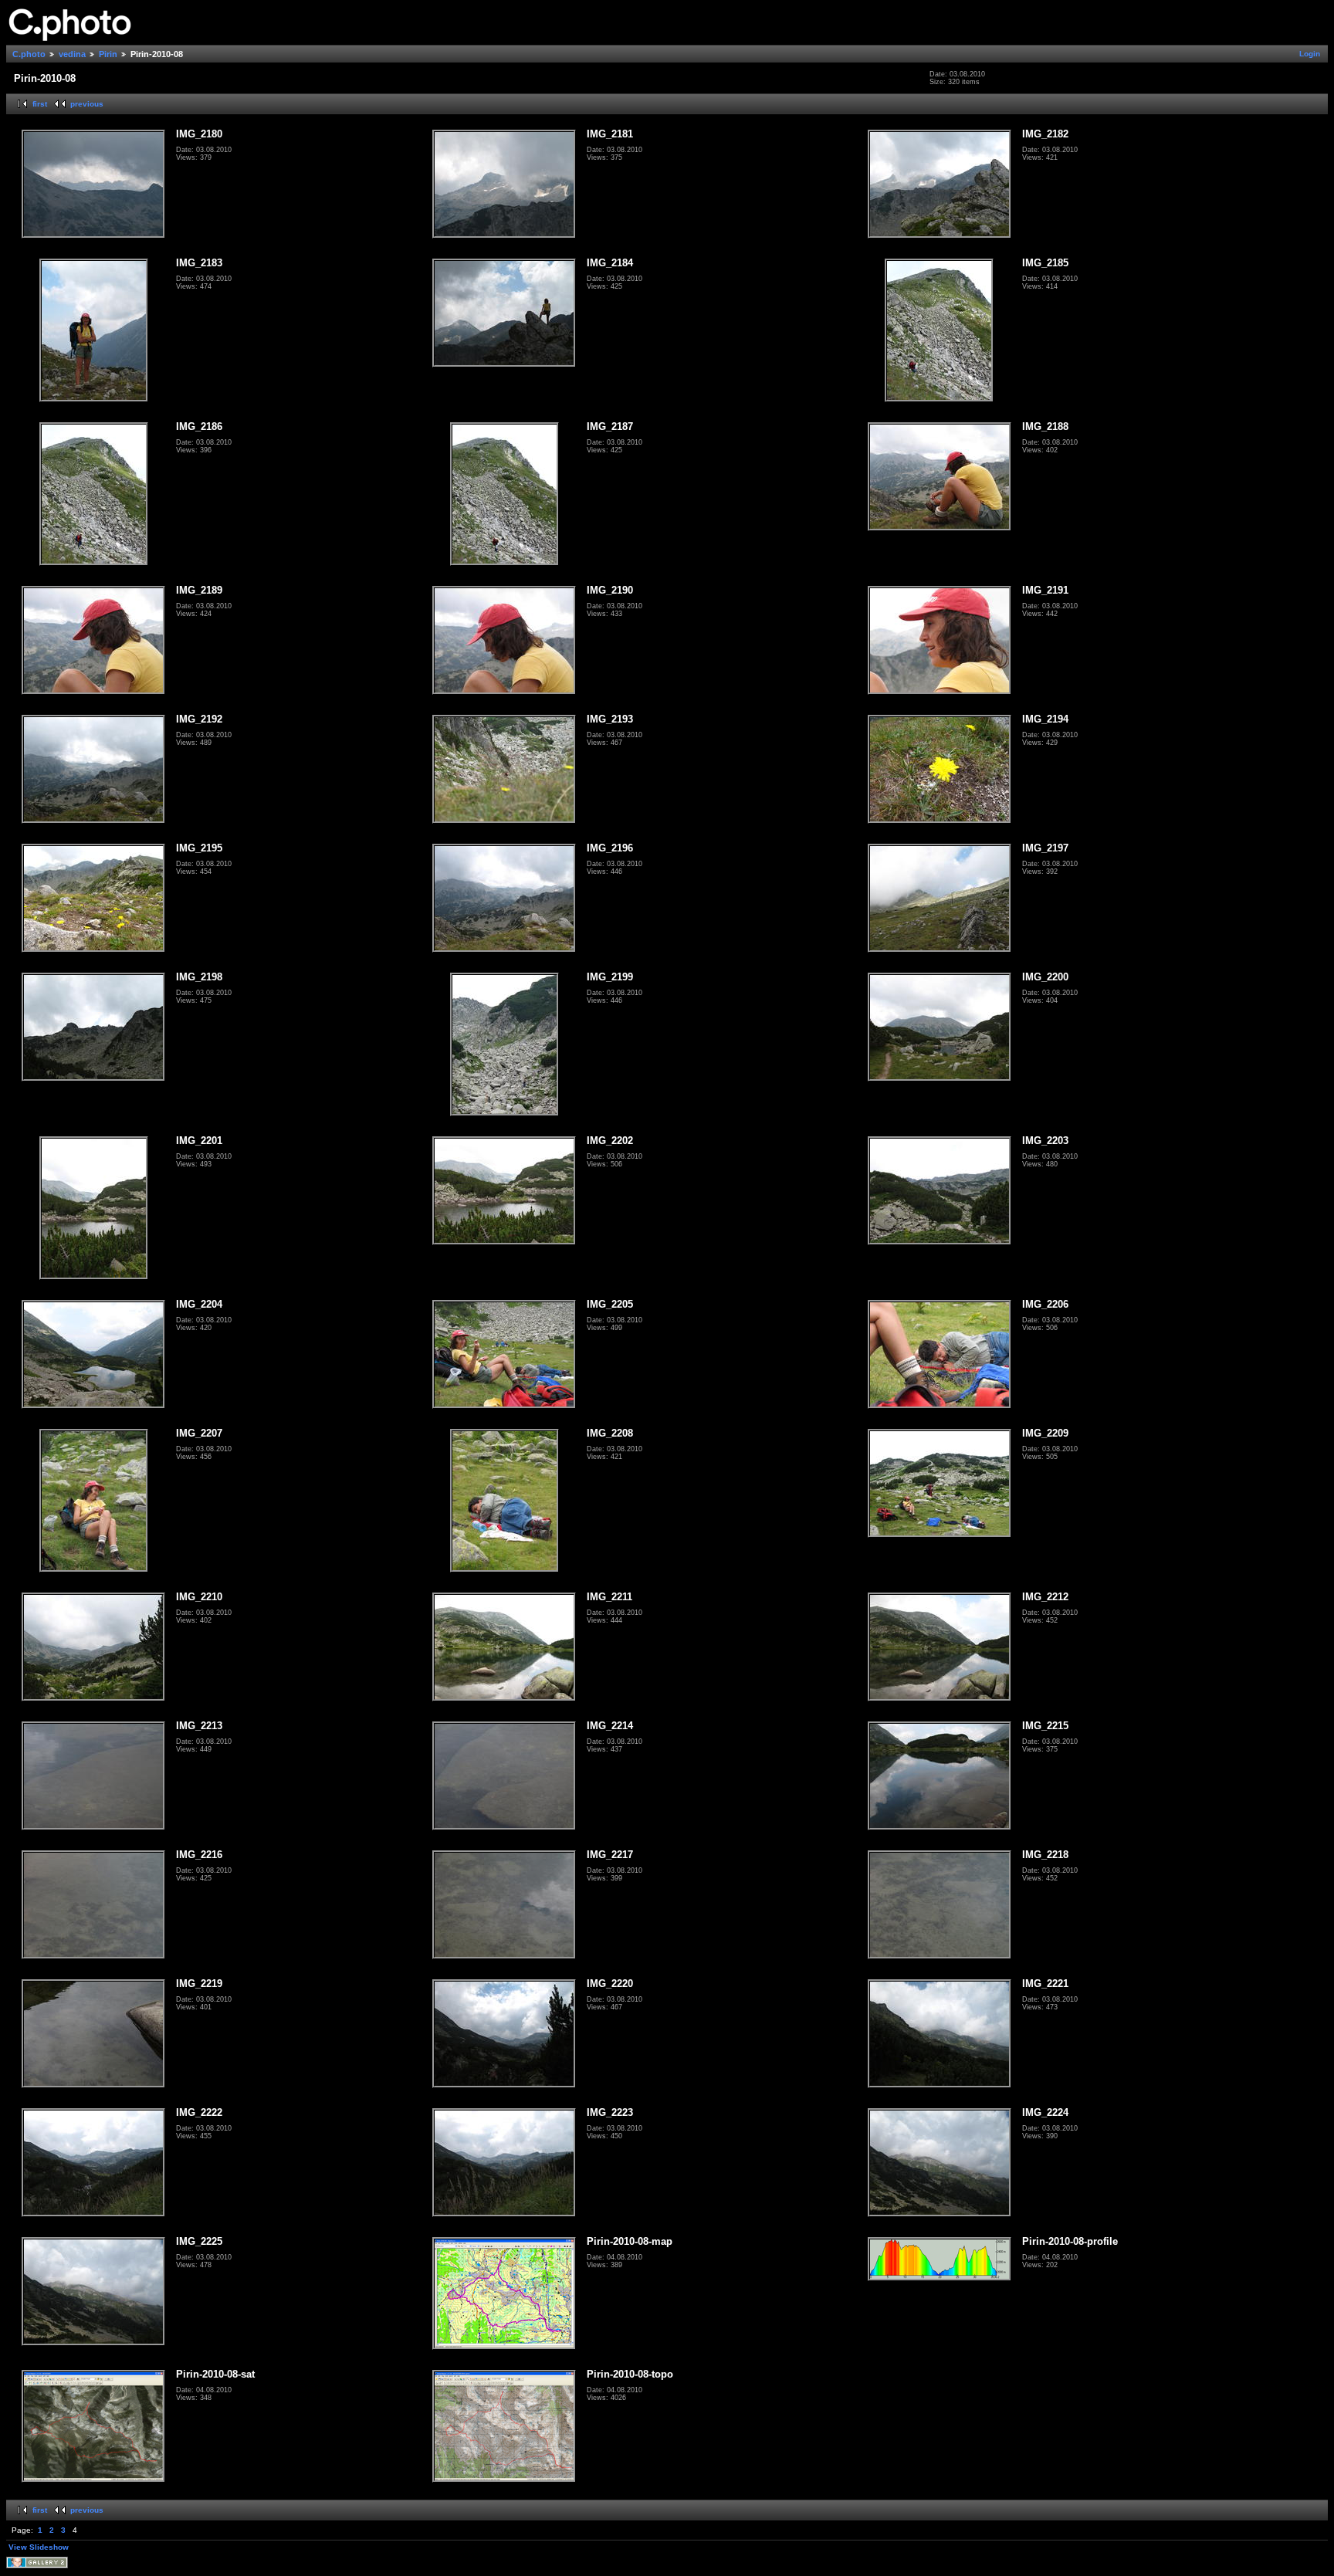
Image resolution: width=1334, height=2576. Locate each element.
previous (87, 104)
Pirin (108, 54)
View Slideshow (39, 2547)
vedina (72, 54)
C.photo (29, 54)
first (40, 104)
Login (1310, 54)
